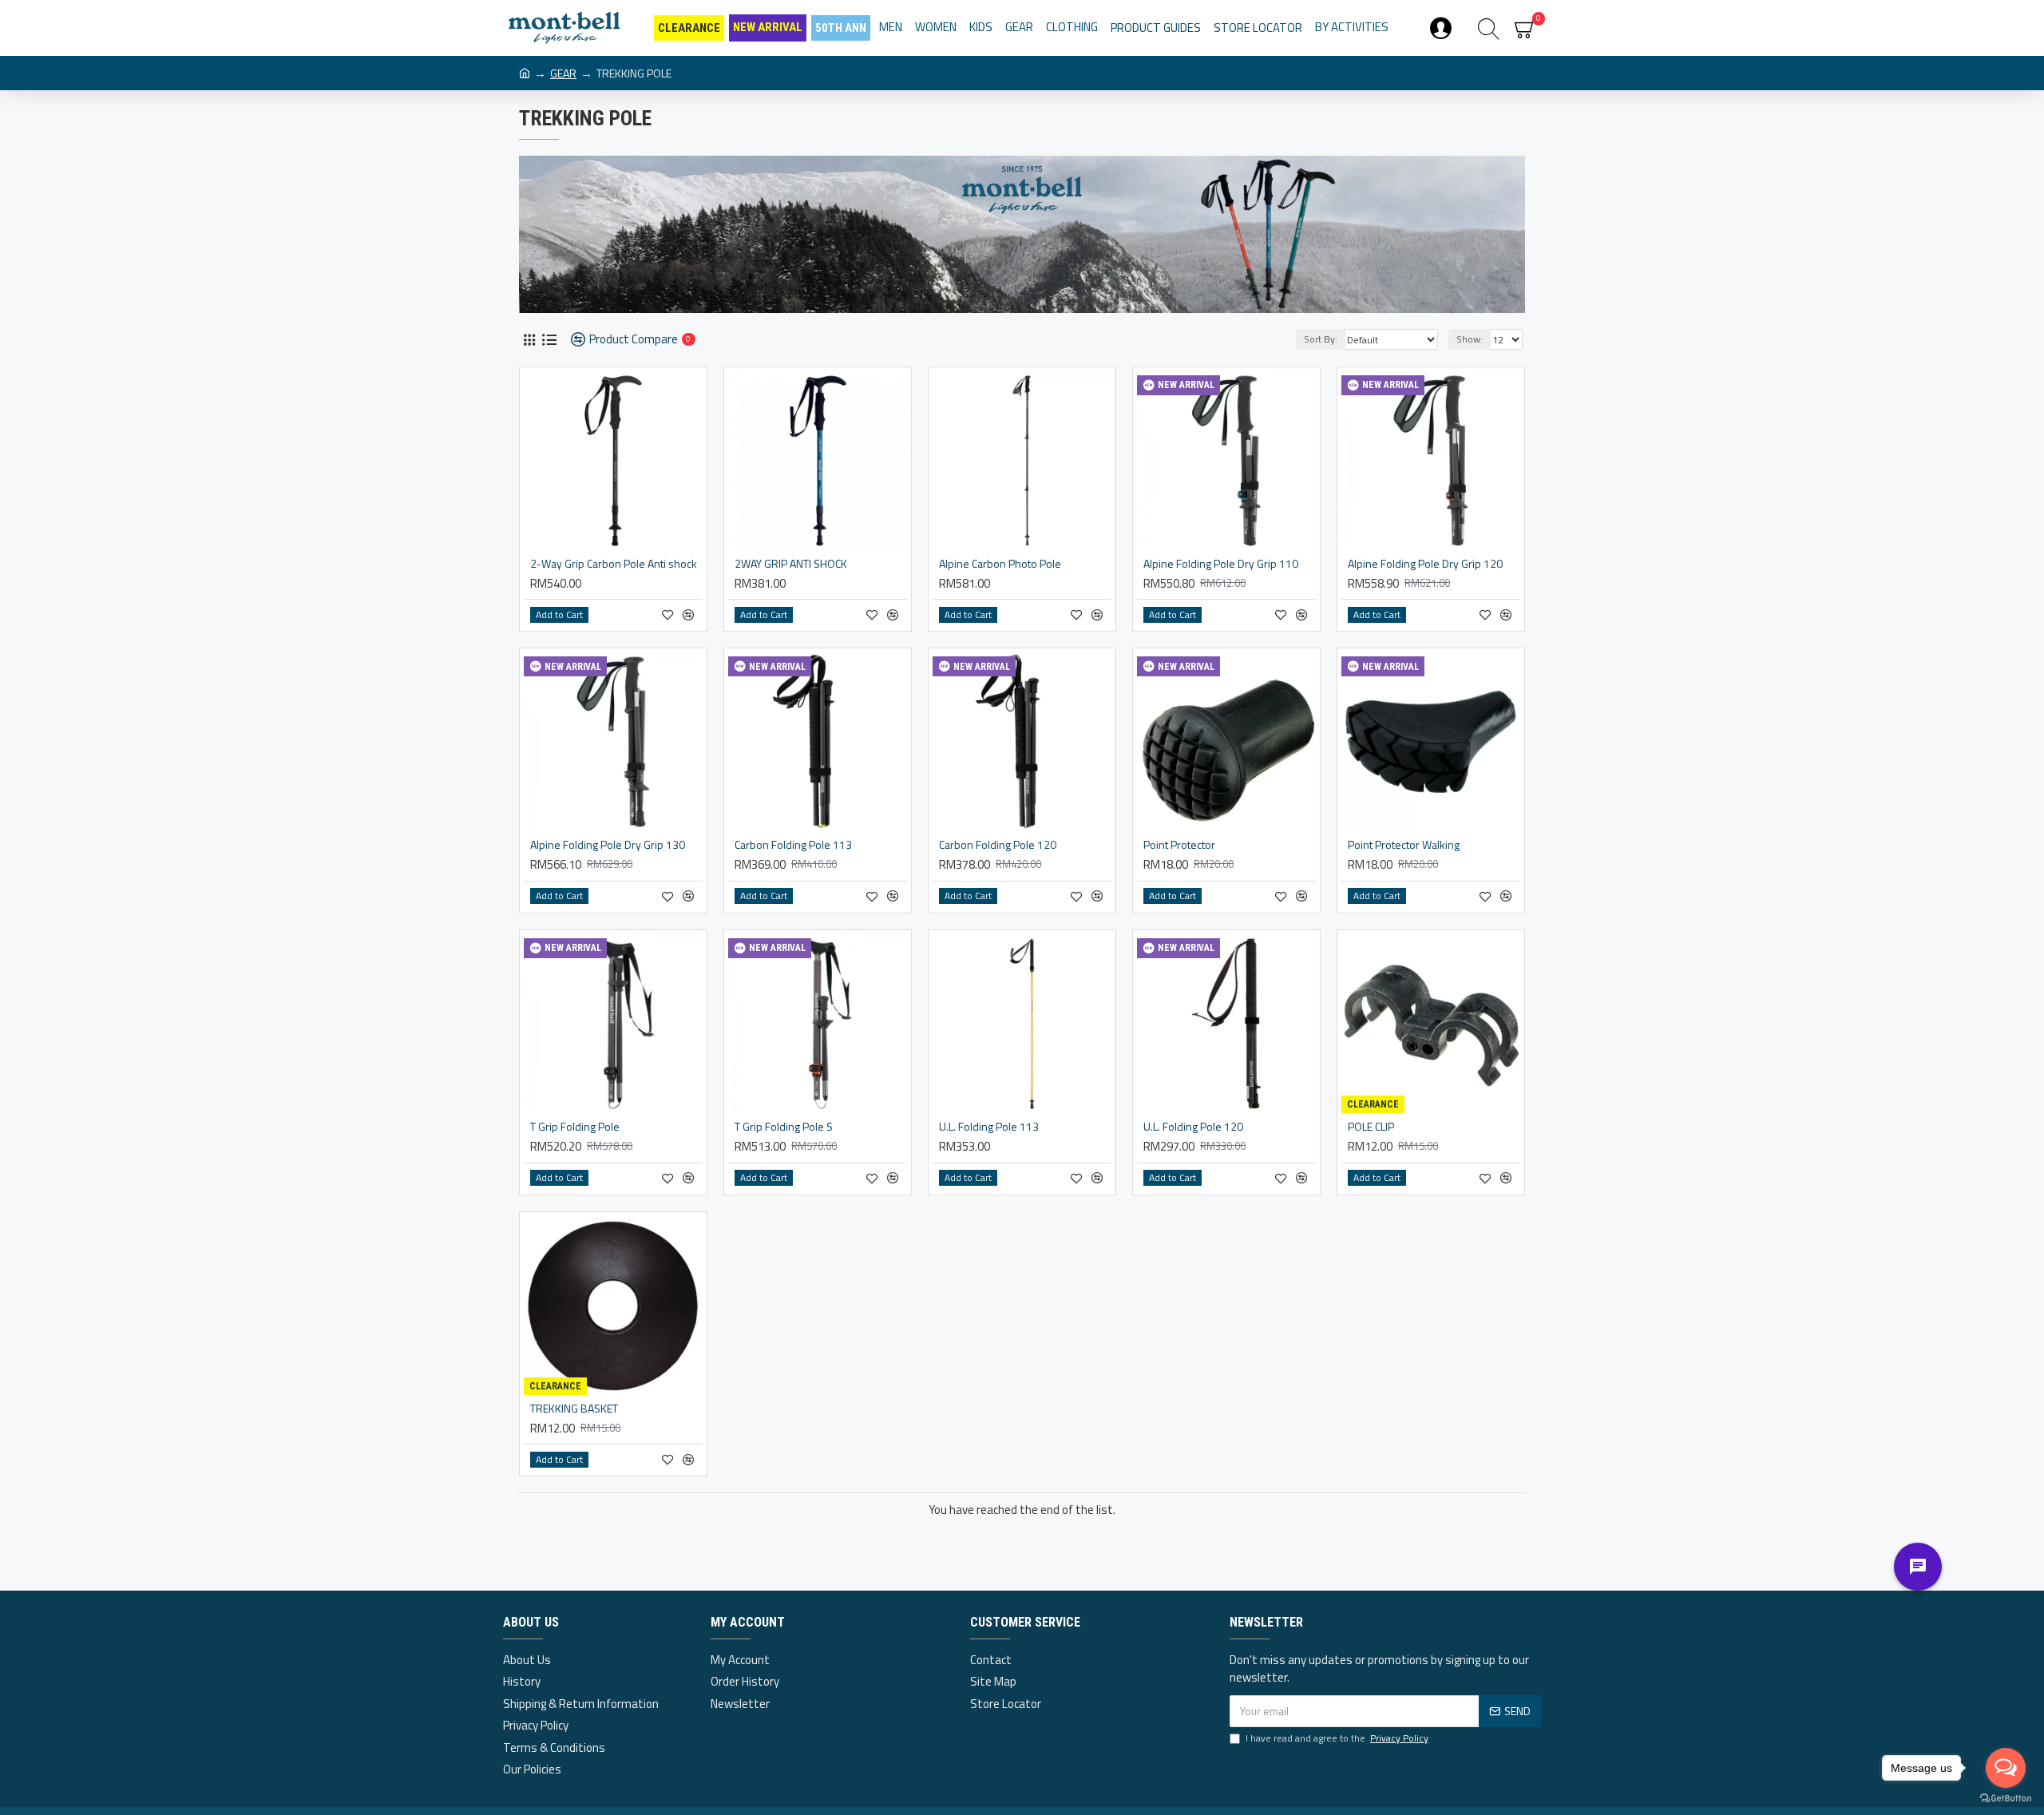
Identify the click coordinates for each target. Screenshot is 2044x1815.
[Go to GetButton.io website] (2006, 1799)
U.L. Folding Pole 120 (1193, 1127)
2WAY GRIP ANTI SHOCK (791, 564)
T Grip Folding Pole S (784, 1127)
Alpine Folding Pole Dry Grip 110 (1221, 564)
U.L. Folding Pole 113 (989, 1127)
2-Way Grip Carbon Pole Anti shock (614, 564)
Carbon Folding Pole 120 (998, 845)
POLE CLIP (1371, 1127)
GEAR (563, 73)
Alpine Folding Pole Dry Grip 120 (1425, 564)
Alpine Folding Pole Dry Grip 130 (608, 845)
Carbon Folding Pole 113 (793, 845)
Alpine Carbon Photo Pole (1000, 564)
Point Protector (1179, 845)
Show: (1470, 339)
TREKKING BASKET (574, 1409)
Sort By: (1321, 339)
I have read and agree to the (1337, 1738)
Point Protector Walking (1404, 845)
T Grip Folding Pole (575, 1127)
